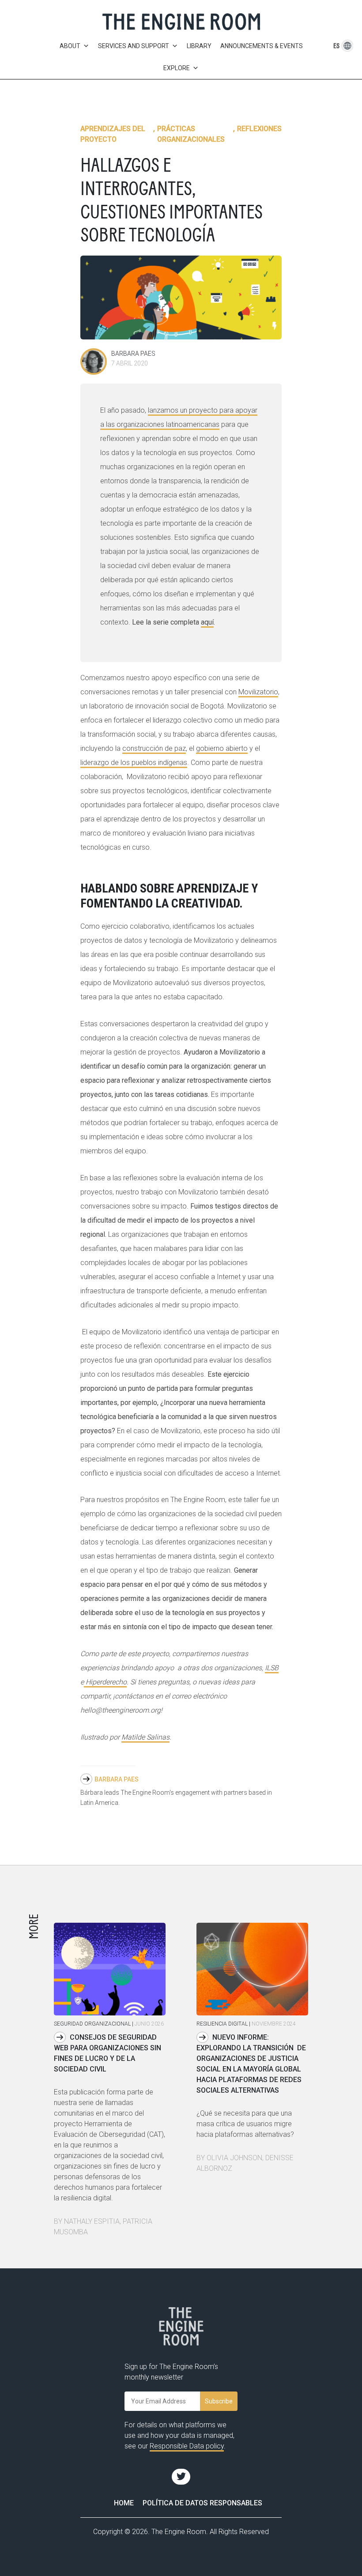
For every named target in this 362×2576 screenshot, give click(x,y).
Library (199, 46)
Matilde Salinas (145, 1737)
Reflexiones (259, 129)
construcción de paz (154, 748)
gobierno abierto (222, 748)
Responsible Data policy (187, 2446)
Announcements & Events (262, 46)
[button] (337, 46)
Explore (177, 68)
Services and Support (134, 46)
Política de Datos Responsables (202, 2503)
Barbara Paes (117, 1779)
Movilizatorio (258, 692)
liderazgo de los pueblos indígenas (134, 763)
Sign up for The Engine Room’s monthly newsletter (171, 2372)
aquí (207, 622)
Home (124, 2503)
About (70, 46)
